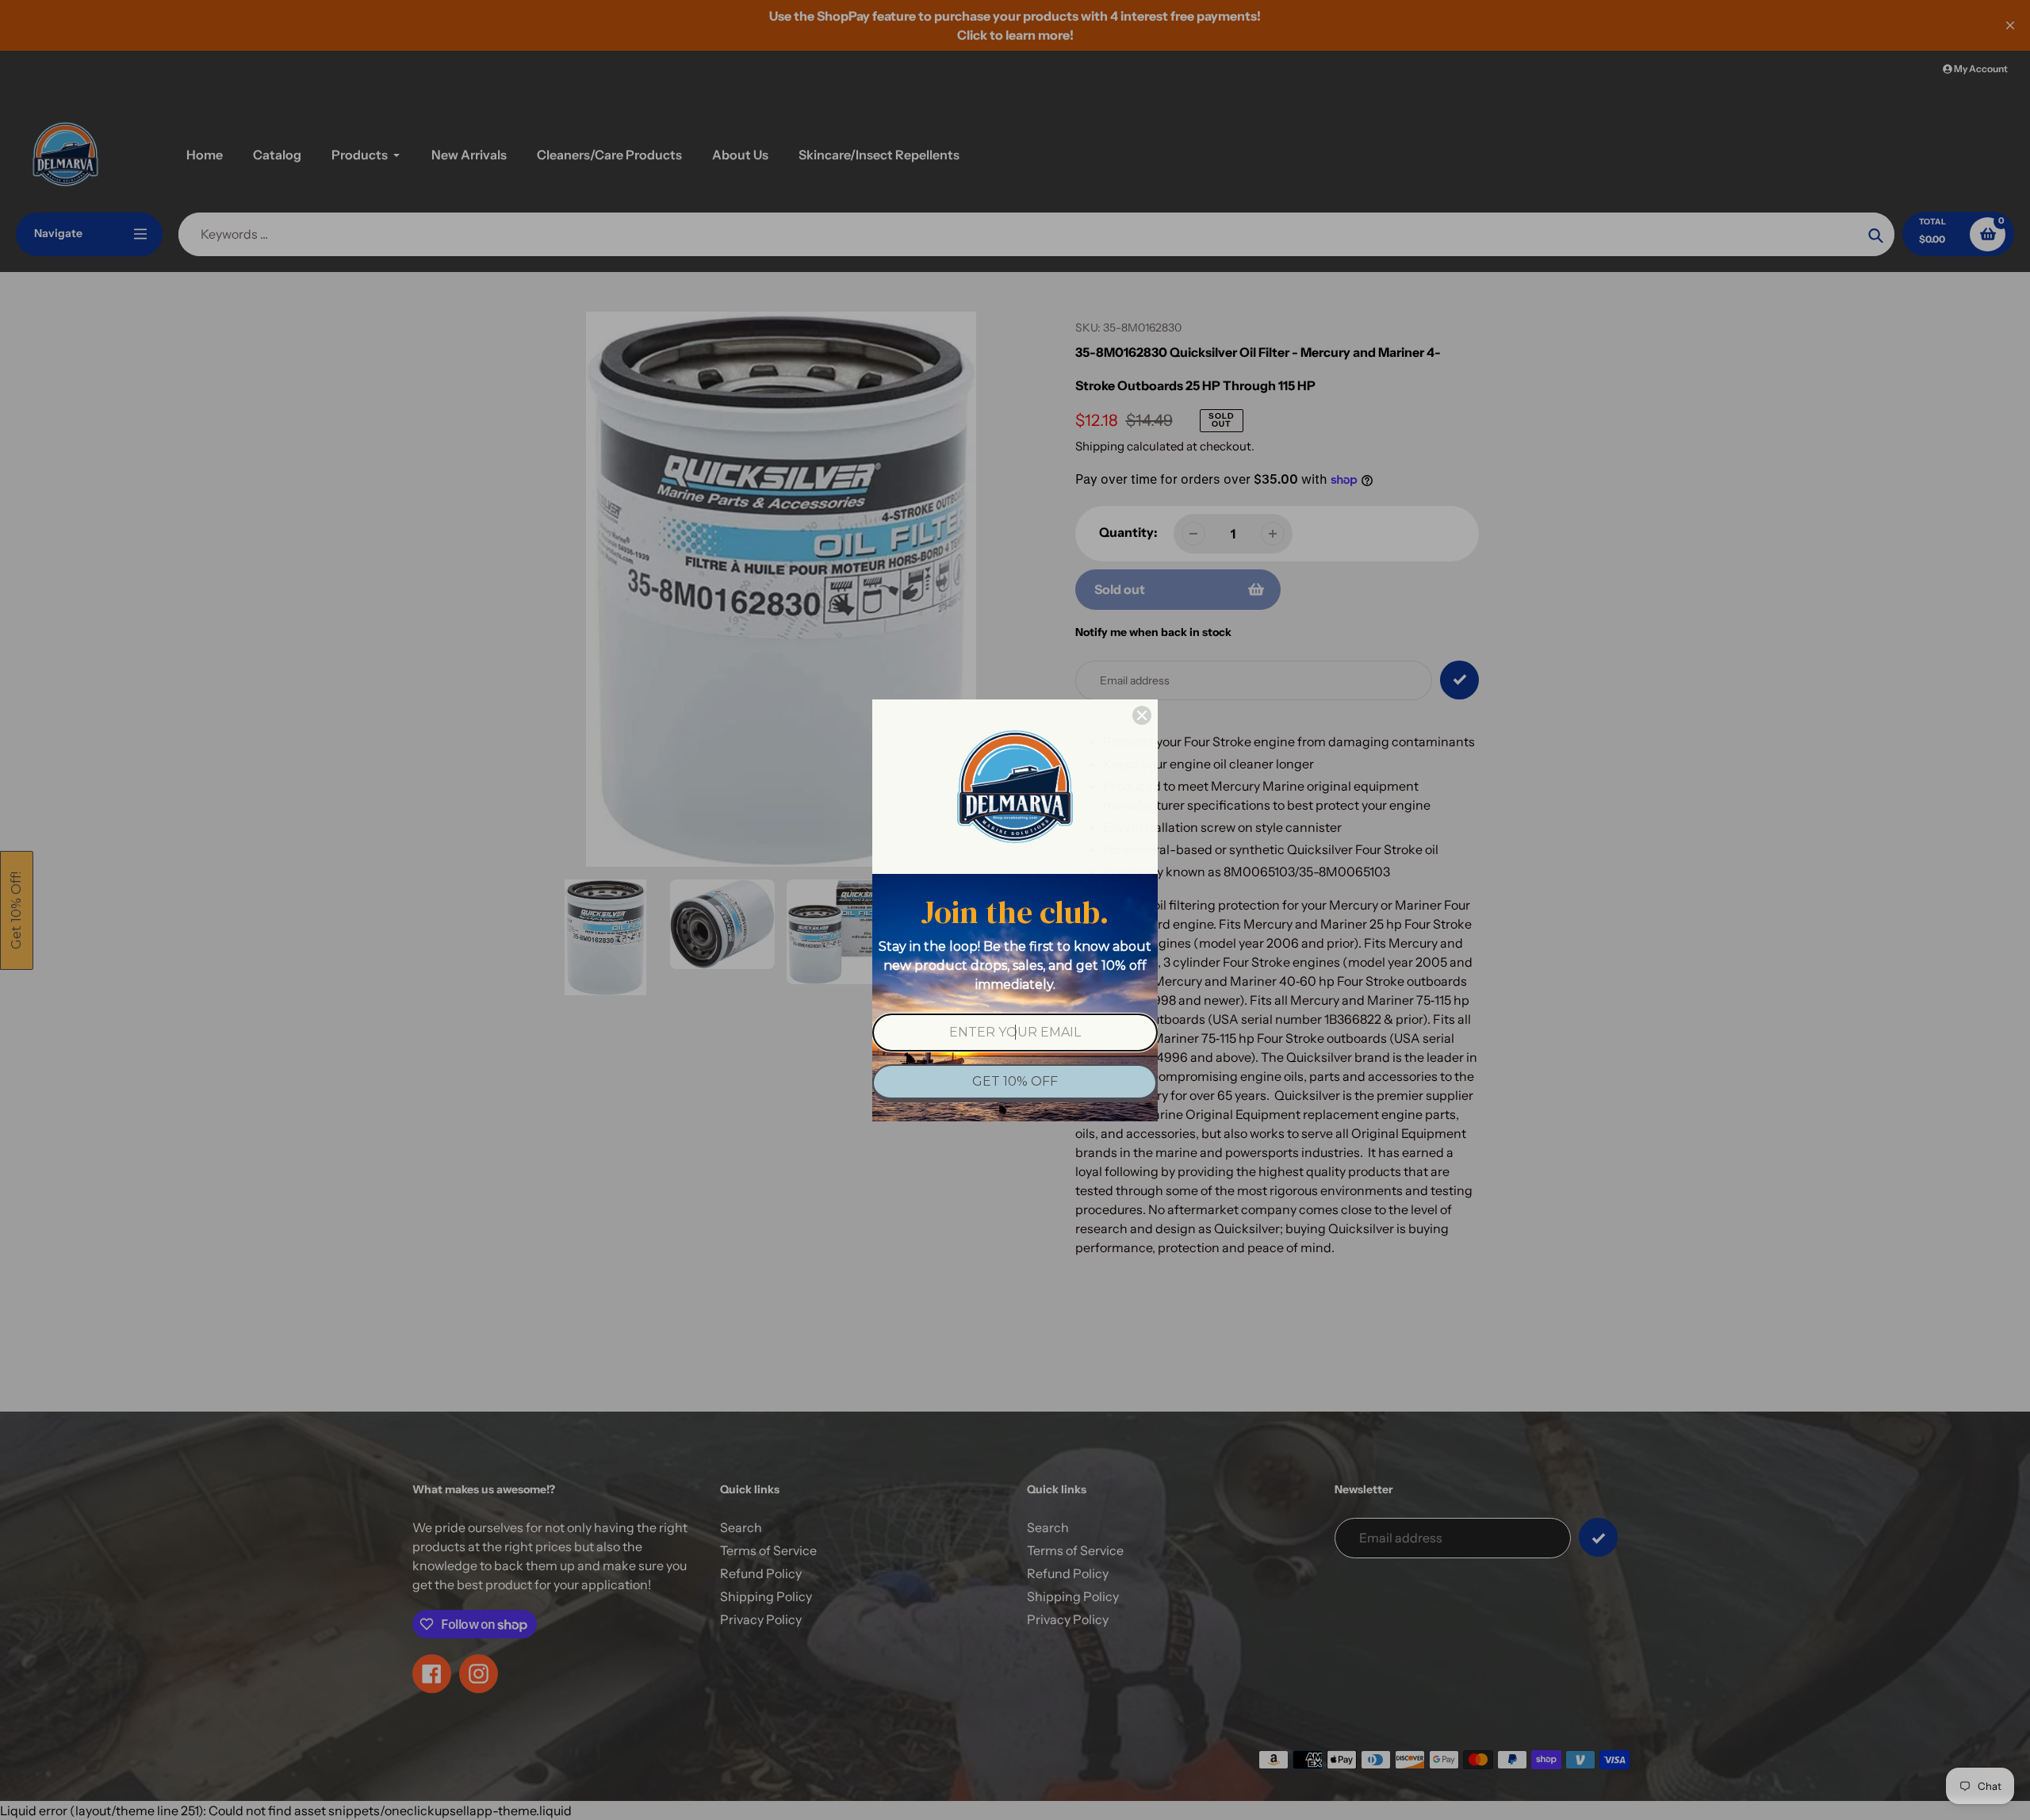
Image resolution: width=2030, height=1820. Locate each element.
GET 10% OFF (1015, 1081)
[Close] (1142, 715)
